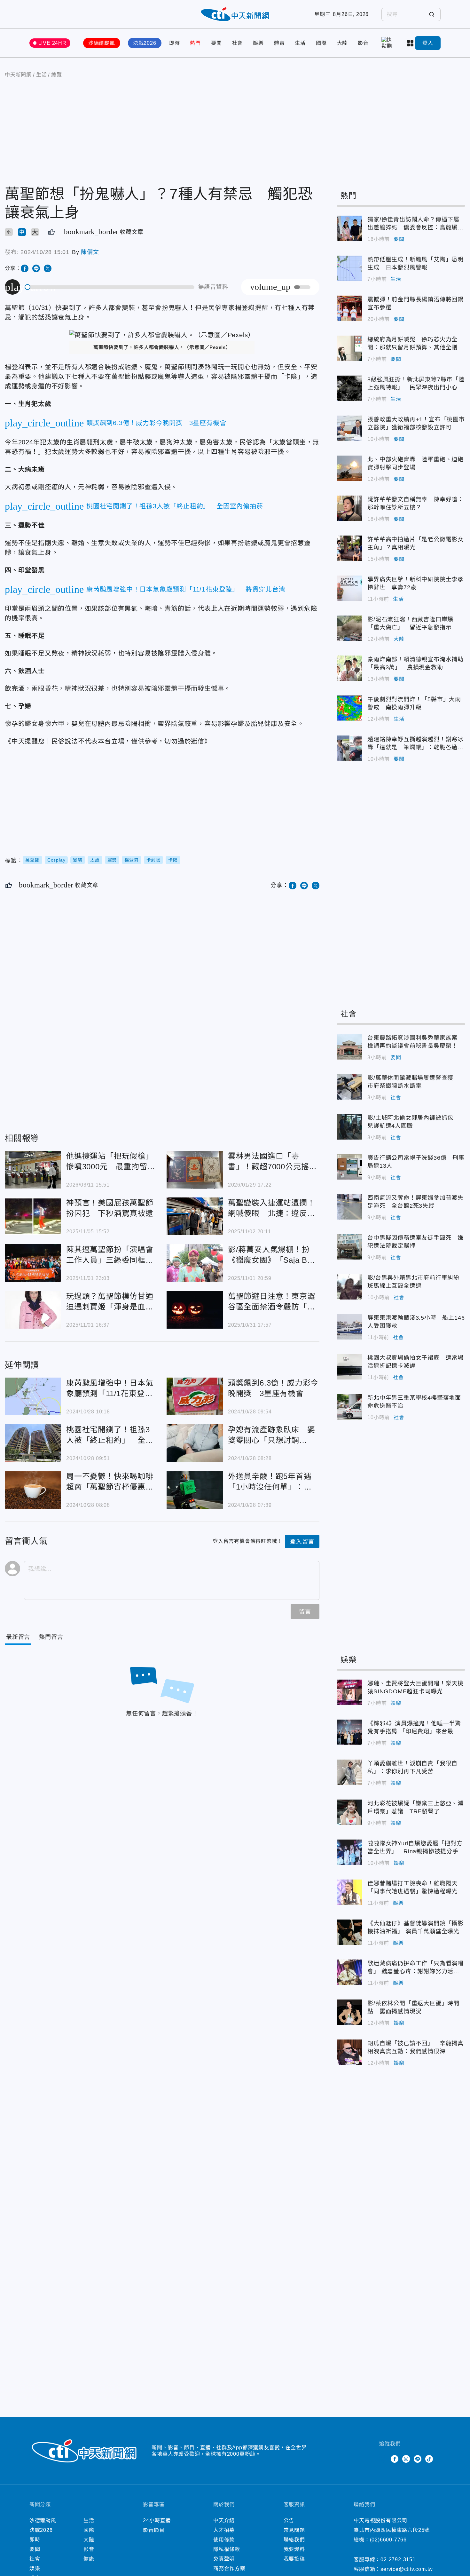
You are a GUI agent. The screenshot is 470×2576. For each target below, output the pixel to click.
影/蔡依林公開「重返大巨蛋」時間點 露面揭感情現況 (349, 2012)
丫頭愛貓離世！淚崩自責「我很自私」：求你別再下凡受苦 (349, 1772)
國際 (321, 43)
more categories (411, 43)
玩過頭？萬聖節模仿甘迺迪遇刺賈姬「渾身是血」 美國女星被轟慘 (33, 1310)
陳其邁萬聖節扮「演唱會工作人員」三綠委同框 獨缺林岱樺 (33, 1263)
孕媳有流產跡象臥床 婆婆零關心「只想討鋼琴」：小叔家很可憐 (195, 1443)
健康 (89, 2559)
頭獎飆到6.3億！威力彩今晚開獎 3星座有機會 (195, 1396)
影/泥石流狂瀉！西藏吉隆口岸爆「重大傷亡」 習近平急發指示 (349, 628)
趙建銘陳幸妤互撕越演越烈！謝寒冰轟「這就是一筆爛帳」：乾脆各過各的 (349, 748)
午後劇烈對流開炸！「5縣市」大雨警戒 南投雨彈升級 (349, 708)
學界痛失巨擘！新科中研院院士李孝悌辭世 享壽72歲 (349, 588)
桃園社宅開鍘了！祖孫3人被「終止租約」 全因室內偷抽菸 (33, 1443)
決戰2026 (145, 43)
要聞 (216, 43)
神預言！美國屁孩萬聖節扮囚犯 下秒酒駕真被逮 (33, 1216)
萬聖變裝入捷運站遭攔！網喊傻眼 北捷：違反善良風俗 (195, 1216)
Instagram (406, 2459)
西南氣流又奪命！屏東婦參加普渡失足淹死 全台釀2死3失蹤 (349, 1207)
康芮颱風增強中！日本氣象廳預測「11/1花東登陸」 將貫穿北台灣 (33, 1396)
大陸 (342, 43)
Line (418, 2459)
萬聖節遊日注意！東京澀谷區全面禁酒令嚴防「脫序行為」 (195, 1310)
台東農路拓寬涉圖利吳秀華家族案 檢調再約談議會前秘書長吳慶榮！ (349, 1047)
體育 (279, 43)
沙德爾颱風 (102, 43)
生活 (300, 43)
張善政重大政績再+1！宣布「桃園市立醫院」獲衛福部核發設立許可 (349, 428)
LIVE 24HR (52, 43)
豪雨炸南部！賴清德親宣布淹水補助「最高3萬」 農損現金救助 (349, 668)
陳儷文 (90, 252)
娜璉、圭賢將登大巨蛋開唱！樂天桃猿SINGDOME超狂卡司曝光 (349, 1692)
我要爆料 (294, 2549)
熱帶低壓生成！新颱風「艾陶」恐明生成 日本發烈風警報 (349, 268)
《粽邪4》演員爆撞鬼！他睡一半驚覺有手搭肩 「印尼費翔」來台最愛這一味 (349, 1732)
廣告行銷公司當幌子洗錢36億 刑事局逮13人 (349, 1167)
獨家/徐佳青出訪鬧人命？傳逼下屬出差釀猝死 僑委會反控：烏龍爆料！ (349, 228)
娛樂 (258, 43)
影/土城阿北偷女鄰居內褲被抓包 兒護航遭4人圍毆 (349, 1127)
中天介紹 (224, 2520)
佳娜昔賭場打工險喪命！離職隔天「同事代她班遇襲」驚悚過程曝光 (349, 1892)
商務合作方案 (229, 2568)
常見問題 (294, 2530)
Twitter (383, 2459)
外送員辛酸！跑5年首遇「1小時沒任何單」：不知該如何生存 (195, 1490)
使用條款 (224, 2540)
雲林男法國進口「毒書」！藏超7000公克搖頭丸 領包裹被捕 (195, 1170)
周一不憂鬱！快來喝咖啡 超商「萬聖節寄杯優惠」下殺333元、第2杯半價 (33, 1490)
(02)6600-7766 (388, 2540)
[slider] (110, 287)
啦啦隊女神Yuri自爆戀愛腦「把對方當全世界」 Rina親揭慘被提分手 (349, 1852)
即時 (175, 43)
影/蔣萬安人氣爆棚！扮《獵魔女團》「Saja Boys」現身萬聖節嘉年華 (195, 1263)
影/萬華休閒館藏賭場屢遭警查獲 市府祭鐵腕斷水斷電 (349, 1087)
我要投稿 (294, 2559)
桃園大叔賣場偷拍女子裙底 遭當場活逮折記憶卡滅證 (349, 1367)
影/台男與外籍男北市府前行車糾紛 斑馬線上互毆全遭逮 (349, 1287)
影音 (363, 43)
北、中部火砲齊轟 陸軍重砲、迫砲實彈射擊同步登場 (349, 468)
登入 (428, 43)
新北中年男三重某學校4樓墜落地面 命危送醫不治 (349, 1407)
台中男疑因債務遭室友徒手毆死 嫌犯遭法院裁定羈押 (349, 1247)
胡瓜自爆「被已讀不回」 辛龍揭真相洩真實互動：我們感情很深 (349, 2052)
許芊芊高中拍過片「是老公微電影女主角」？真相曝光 (349, 548)
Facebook (395, 2459)
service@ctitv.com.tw (407, 2569)
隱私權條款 (227, 2549)
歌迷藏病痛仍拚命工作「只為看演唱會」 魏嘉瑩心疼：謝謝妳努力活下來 (349, 1972)
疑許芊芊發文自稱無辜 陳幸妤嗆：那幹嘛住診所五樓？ (349, 508)
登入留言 (302, 1542)
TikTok (429, 2459)
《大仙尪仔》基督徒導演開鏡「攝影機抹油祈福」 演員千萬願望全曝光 (349, 1932)
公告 (289, 2520)
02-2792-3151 (398, 2560)
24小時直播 (157, 2520)
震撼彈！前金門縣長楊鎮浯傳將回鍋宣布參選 (349, 308)
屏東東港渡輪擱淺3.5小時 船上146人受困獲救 (349, 1327)
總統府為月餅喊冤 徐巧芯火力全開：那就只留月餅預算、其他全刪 (349, 348)
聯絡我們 (294, 2540)
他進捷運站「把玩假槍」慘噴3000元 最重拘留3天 (33, 1170)
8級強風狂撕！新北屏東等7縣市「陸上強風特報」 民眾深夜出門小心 (349, 388)
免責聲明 (224, 2559)
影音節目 (154, 2530)
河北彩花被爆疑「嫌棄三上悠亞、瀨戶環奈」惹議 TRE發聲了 (349, 1812)
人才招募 (224, 2530)
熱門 (195, 43)
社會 (238, 43)
